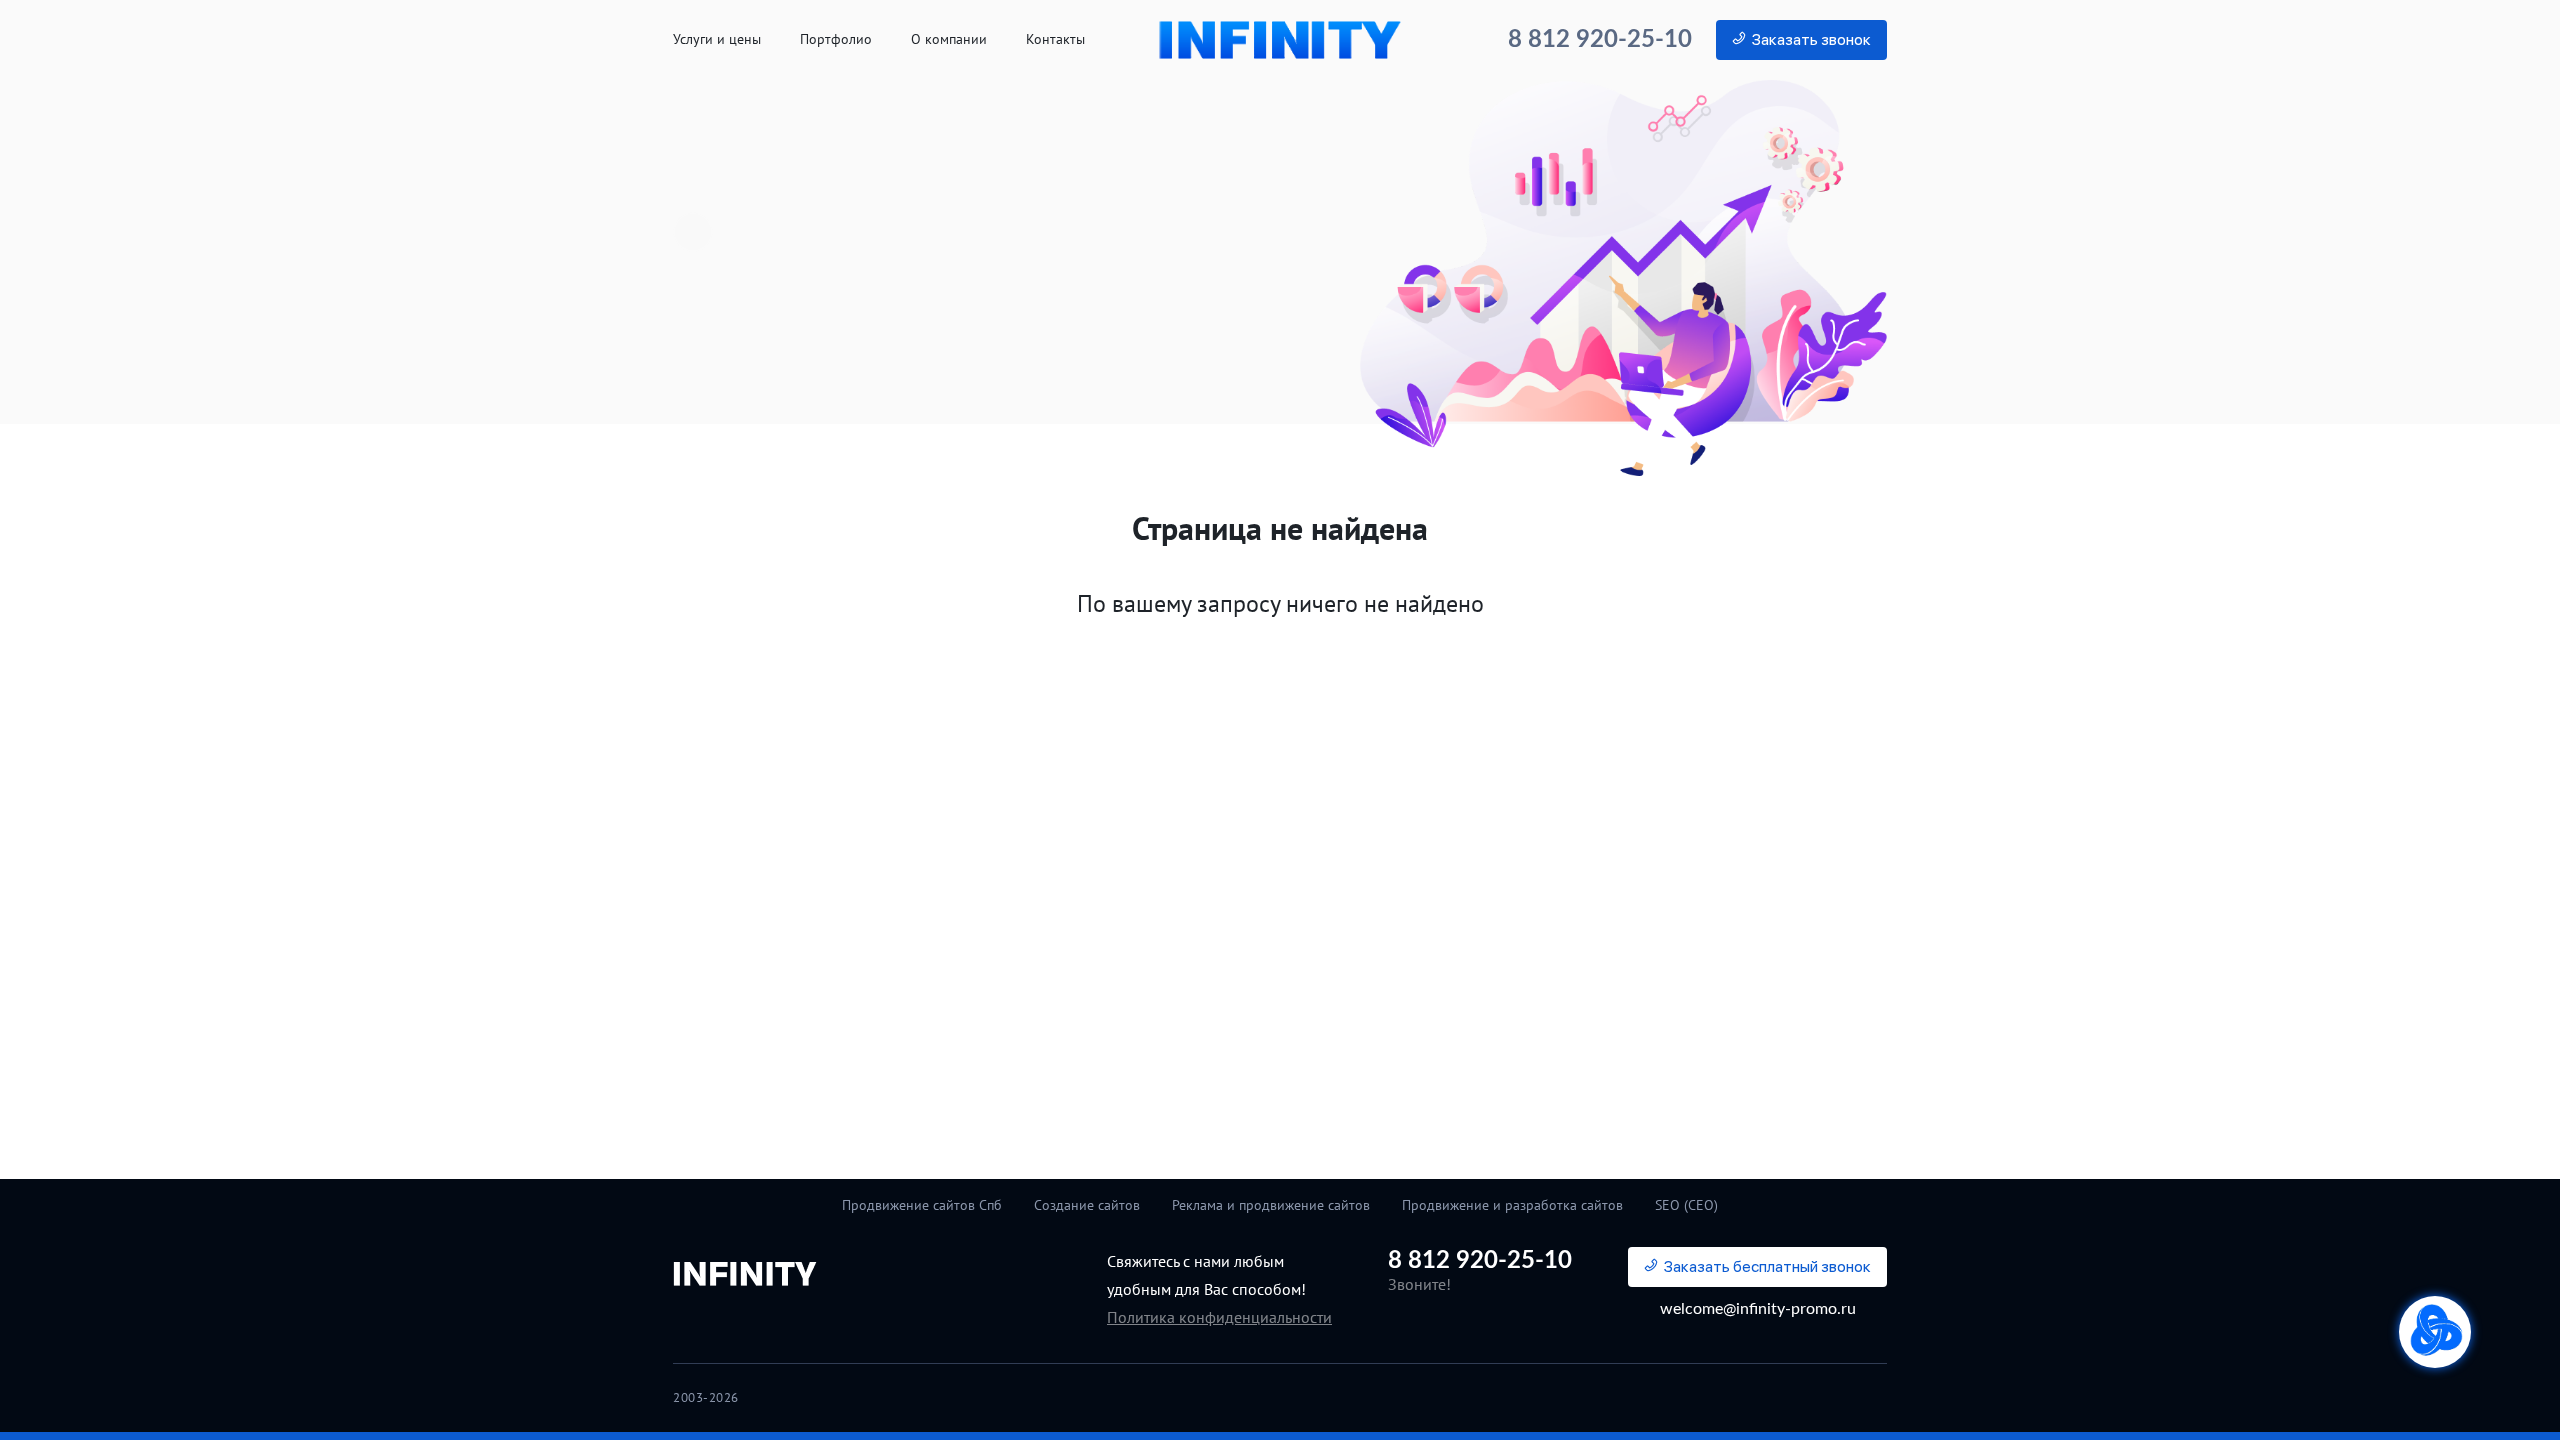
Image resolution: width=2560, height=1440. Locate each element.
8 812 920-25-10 (1600, 40)
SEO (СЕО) (1686, 1205)
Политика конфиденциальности (1219, 1317)
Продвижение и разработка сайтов (1512, 1205)
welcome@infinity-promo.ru (1758, 1309)
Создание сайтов (1087, 1205)
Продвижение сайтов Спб (922, 1205)
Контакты (1055, 39)
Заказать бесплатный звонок (1767, 1266)
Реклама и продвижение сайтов (1271, 1205)
